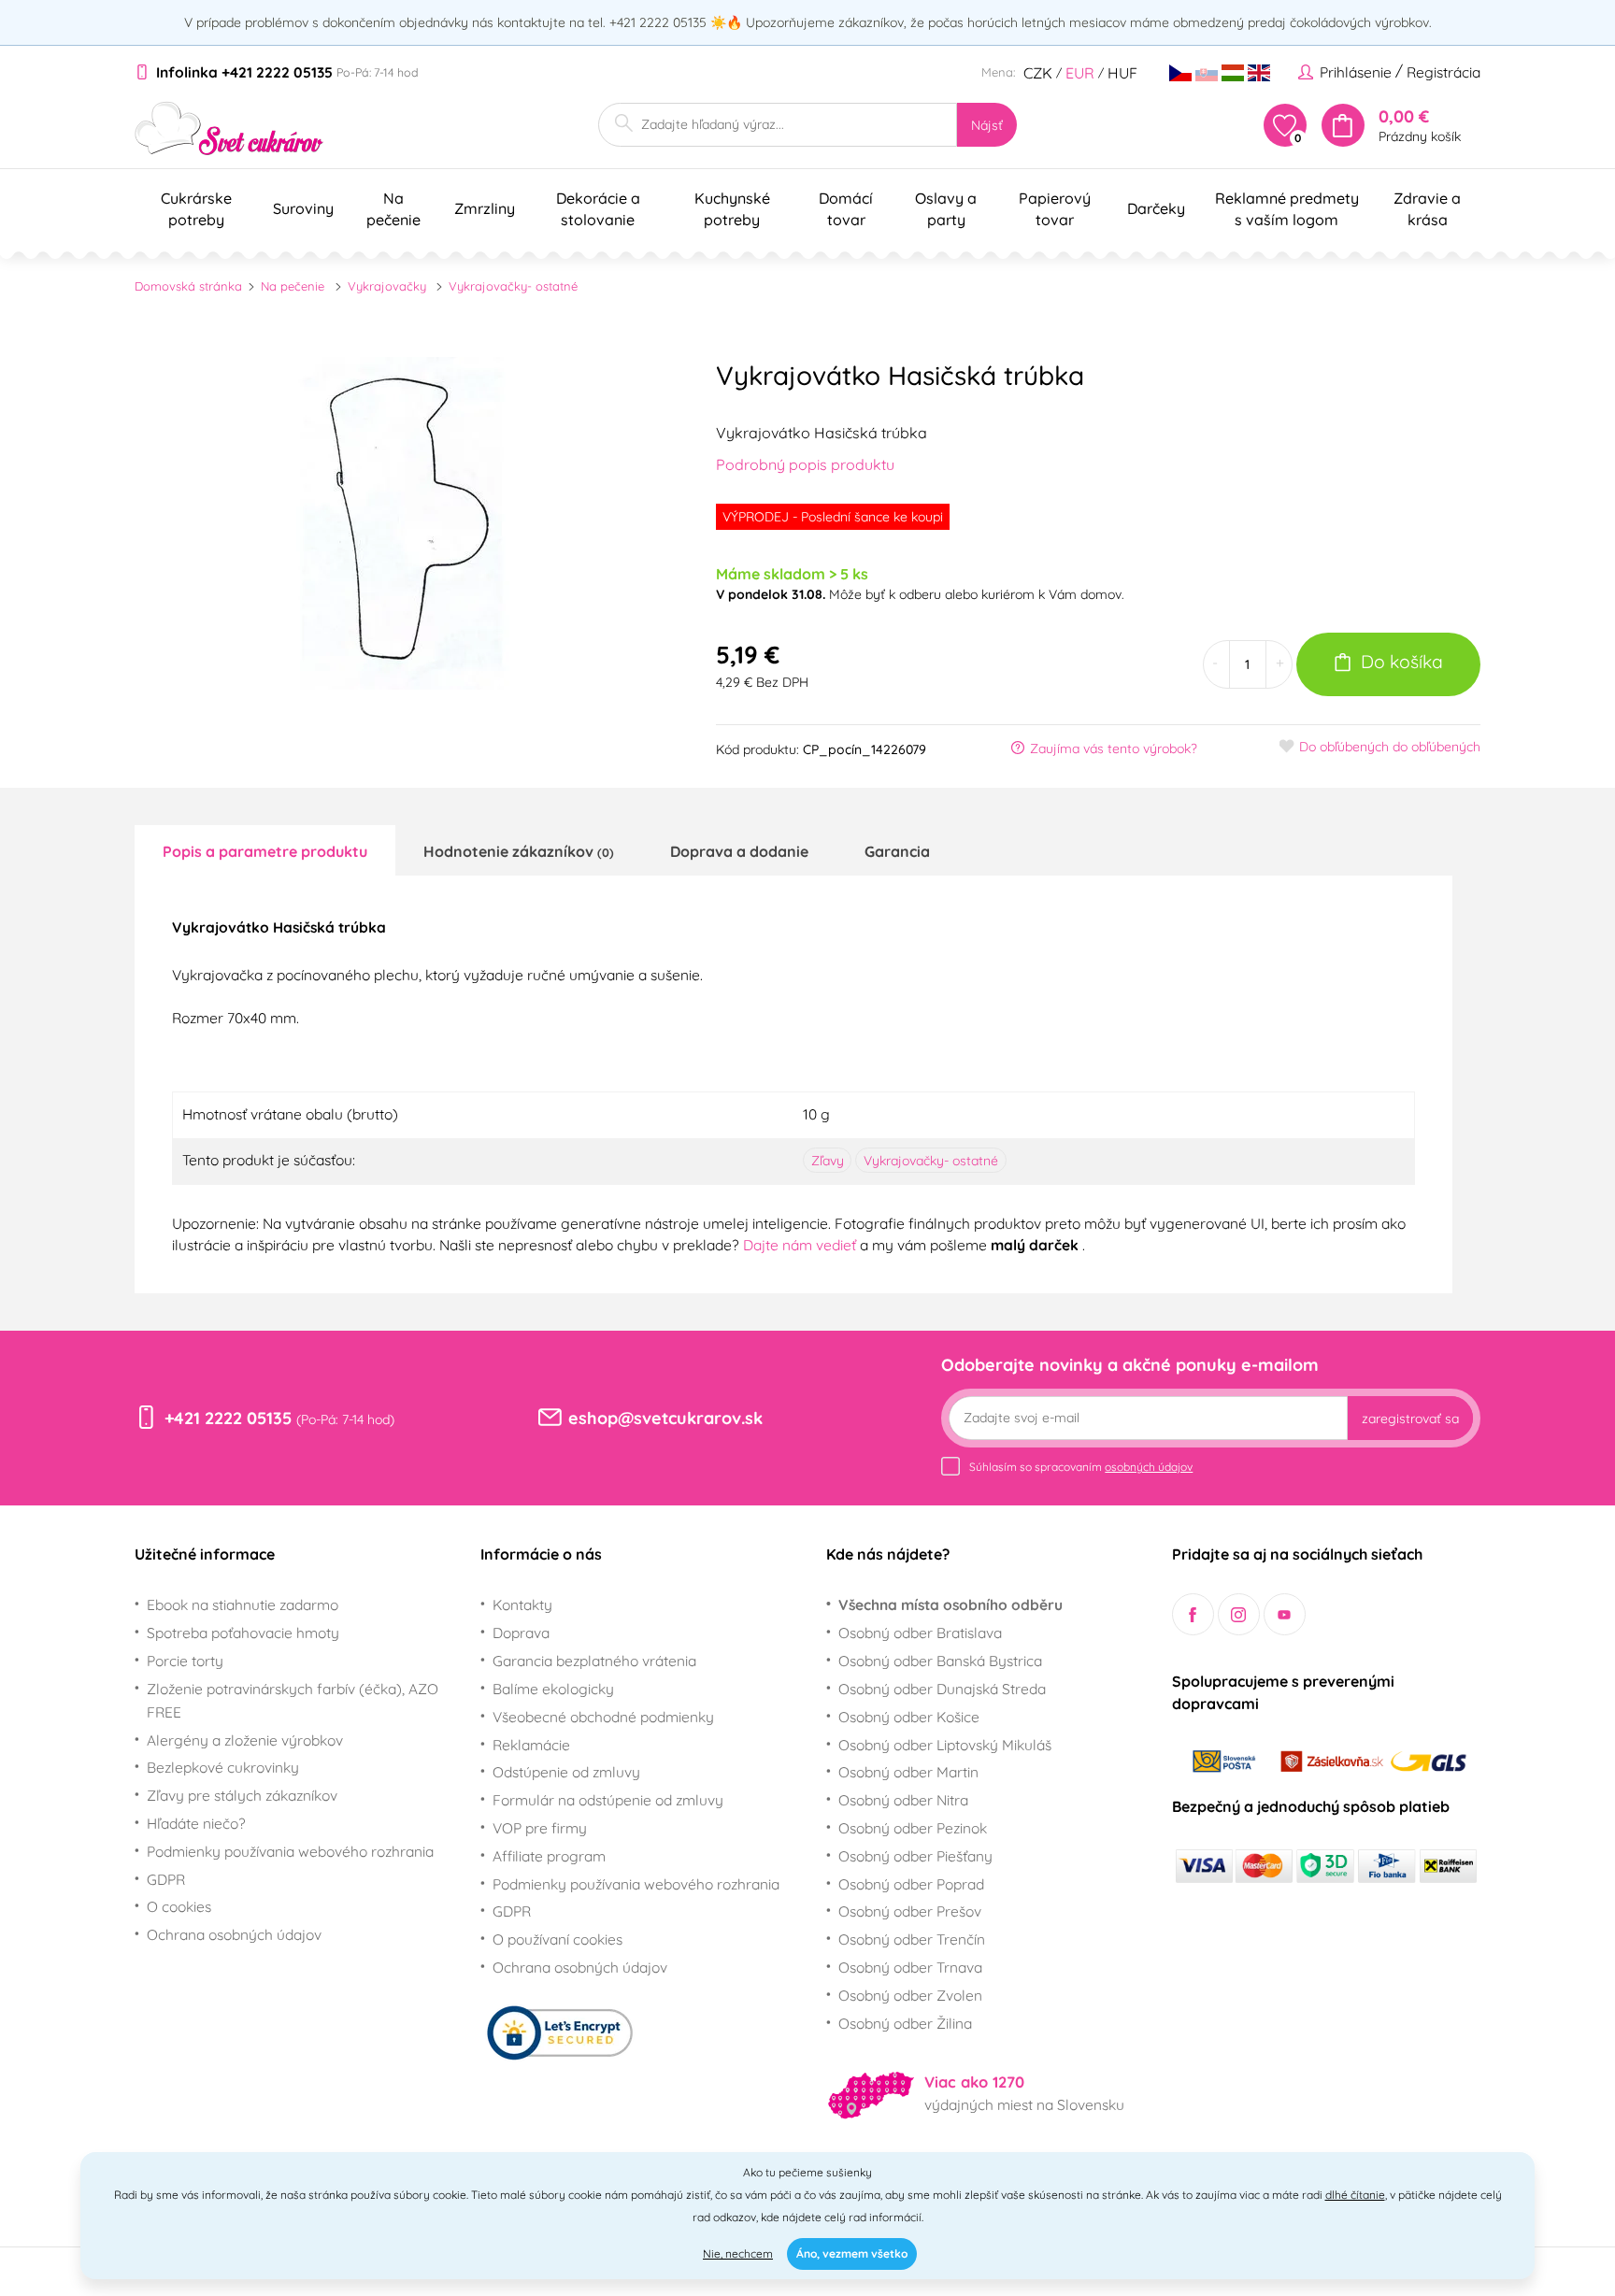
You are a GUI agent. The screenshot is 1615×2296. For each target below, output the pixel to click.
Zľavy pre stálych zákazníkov (242, 1795)
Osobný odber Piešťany (915, 1856)
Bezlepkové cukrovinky (223, 1767)
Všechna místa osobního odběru (950, 1604)
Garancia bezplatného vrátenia (594, 1661)
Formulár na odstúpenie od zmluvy (608, 1800)
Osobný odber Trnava (910, 1967)
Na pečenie (293, 286)
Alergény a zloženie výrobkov (245, 1740)
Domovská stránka (188, 286)
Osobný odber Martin (908, 1772)
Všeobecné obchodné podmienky (603, 1717)
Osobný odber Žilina (905, 2023)
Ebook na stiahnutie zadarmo (243, 1604)
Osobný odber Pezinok (913, 1828)
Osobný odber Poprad (911, 1884)
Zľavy (828, 1161)
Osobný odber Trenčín (912, 1939)
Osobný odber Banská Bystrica (940, 1661)
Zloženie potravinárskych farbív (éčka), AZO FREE (293, 1700)
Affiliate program (549, 1856)
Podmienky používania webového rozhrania (290, 1851)
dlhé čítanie (1355, 2195)
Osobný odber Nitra (903, 1800)
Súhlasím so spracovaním (1081, 1467)
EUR (1080, 73)
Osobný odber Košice (909, 1717)
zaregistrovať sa (1410, 1419)
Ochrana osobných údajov (234, 1934)
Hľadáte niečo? (196, 1823)
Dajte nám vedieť (801, 1245)
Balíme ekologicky (553, 1689)
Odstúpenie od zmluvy (566, 1772)
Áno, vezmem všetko (852, 2253)
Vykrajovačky (387, 286)
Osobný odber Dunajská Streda (942, 1689)
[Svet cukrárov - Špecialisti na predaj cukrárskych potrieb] (229, 128)
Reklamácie (531, 1745)
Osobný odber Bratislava (920, 1633)
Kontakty (522, 1604)
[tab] (265, 850)
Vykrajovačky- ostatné (513, 286)
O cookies (179, 1906)
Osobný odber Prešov (910, 1911)
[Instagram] (1239, 1614)
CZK (1038, 73)
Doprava (521, 1633)
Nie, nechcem (738, 2253)
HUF (1122, 73)
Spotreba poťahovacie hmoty (243, 1633)
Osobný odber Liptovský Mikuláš (945, 1745)
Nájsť (987, 125)
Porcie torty (185, 1661)
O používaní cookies (557, 1939)
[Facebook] (1193, 1614)
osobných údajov (1149, 1467)
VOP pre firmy (540, 1828)
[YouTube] (1285, 1614)
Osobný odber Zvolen (910, 1995)
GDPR (166, 1879)
